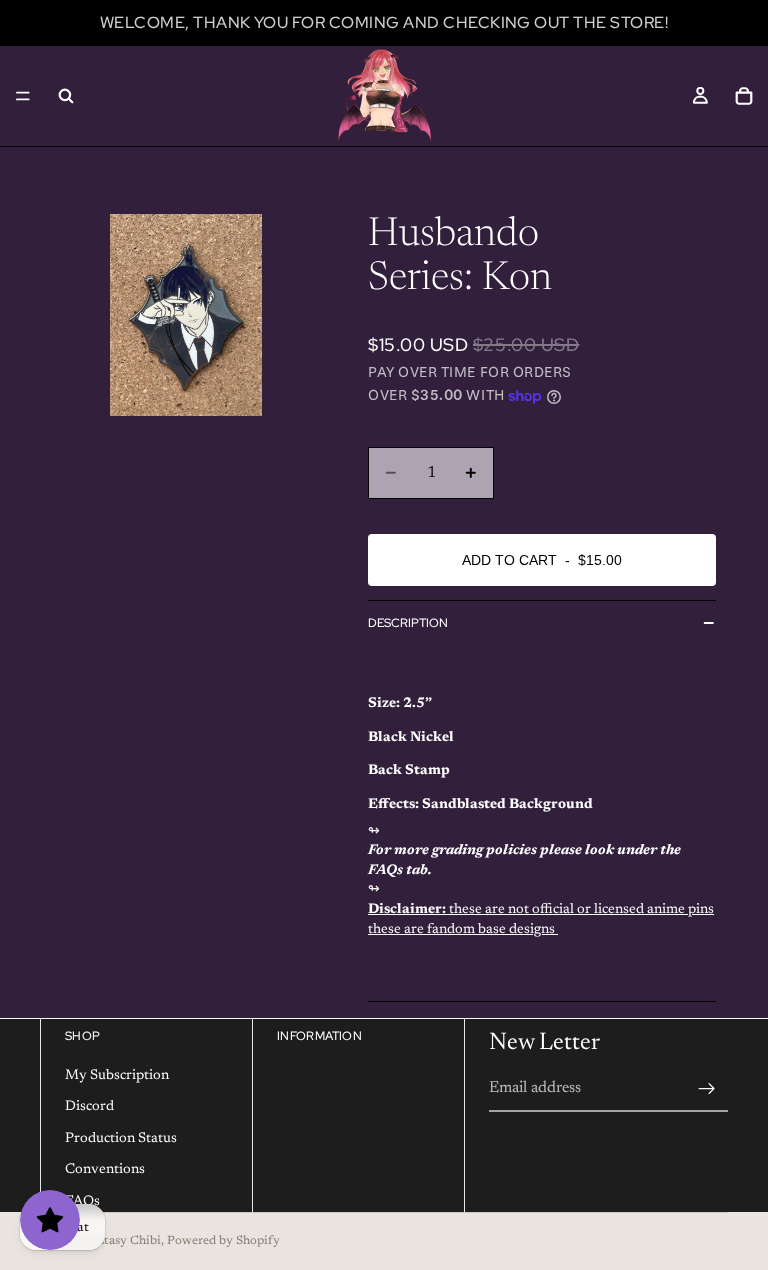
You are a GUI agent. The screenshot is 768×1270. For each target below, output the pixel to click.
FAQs (82, 1202)
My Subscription (117, 1075)
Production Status (121, 1138)
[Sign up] (707, 1088)
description (408, 623)
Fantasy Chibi (122, 1241)
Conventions (105, 1170)
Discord (89, 1107)
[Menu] (23, 96)
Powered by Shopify (223, 1241)
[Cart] (744, 96)
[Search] (66, 96)
